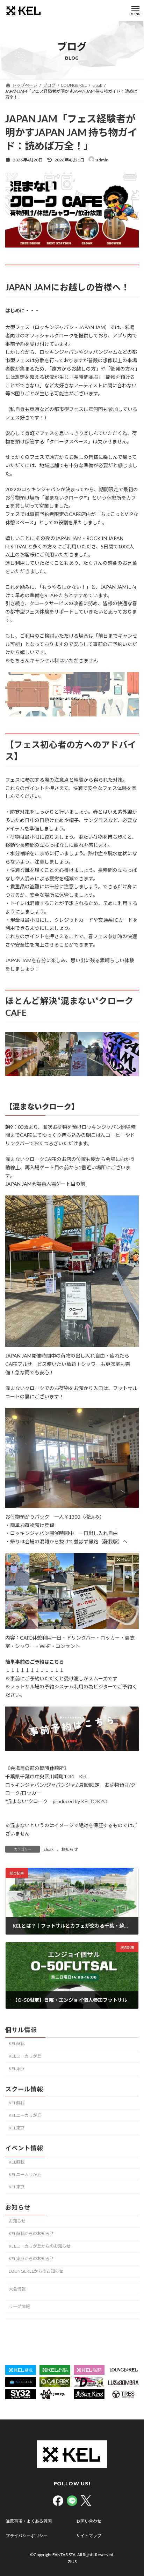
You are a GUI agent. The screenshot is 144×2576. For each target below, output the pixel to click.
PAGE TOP (134, 2491)
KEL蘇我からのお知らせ (31, 2233)
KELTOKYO (94, 1801)
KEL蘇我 (17, 2043)
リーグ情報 (19, 2307)
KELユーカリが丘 (25, 2056)
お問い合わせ (89, 2521)
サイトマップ (89, 2536)
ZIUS (72, 2562)
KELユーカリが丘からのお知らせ (40, 2246)
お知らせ (70, 1849)
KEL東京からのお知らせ (31, 2259)
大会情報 (17, 2289)
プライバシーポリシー (27, 2536)
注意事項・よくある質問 (29, 2521)
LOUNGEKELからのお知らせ (36, 2271)
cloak (49, 1849)
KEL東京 (17, 2069)
